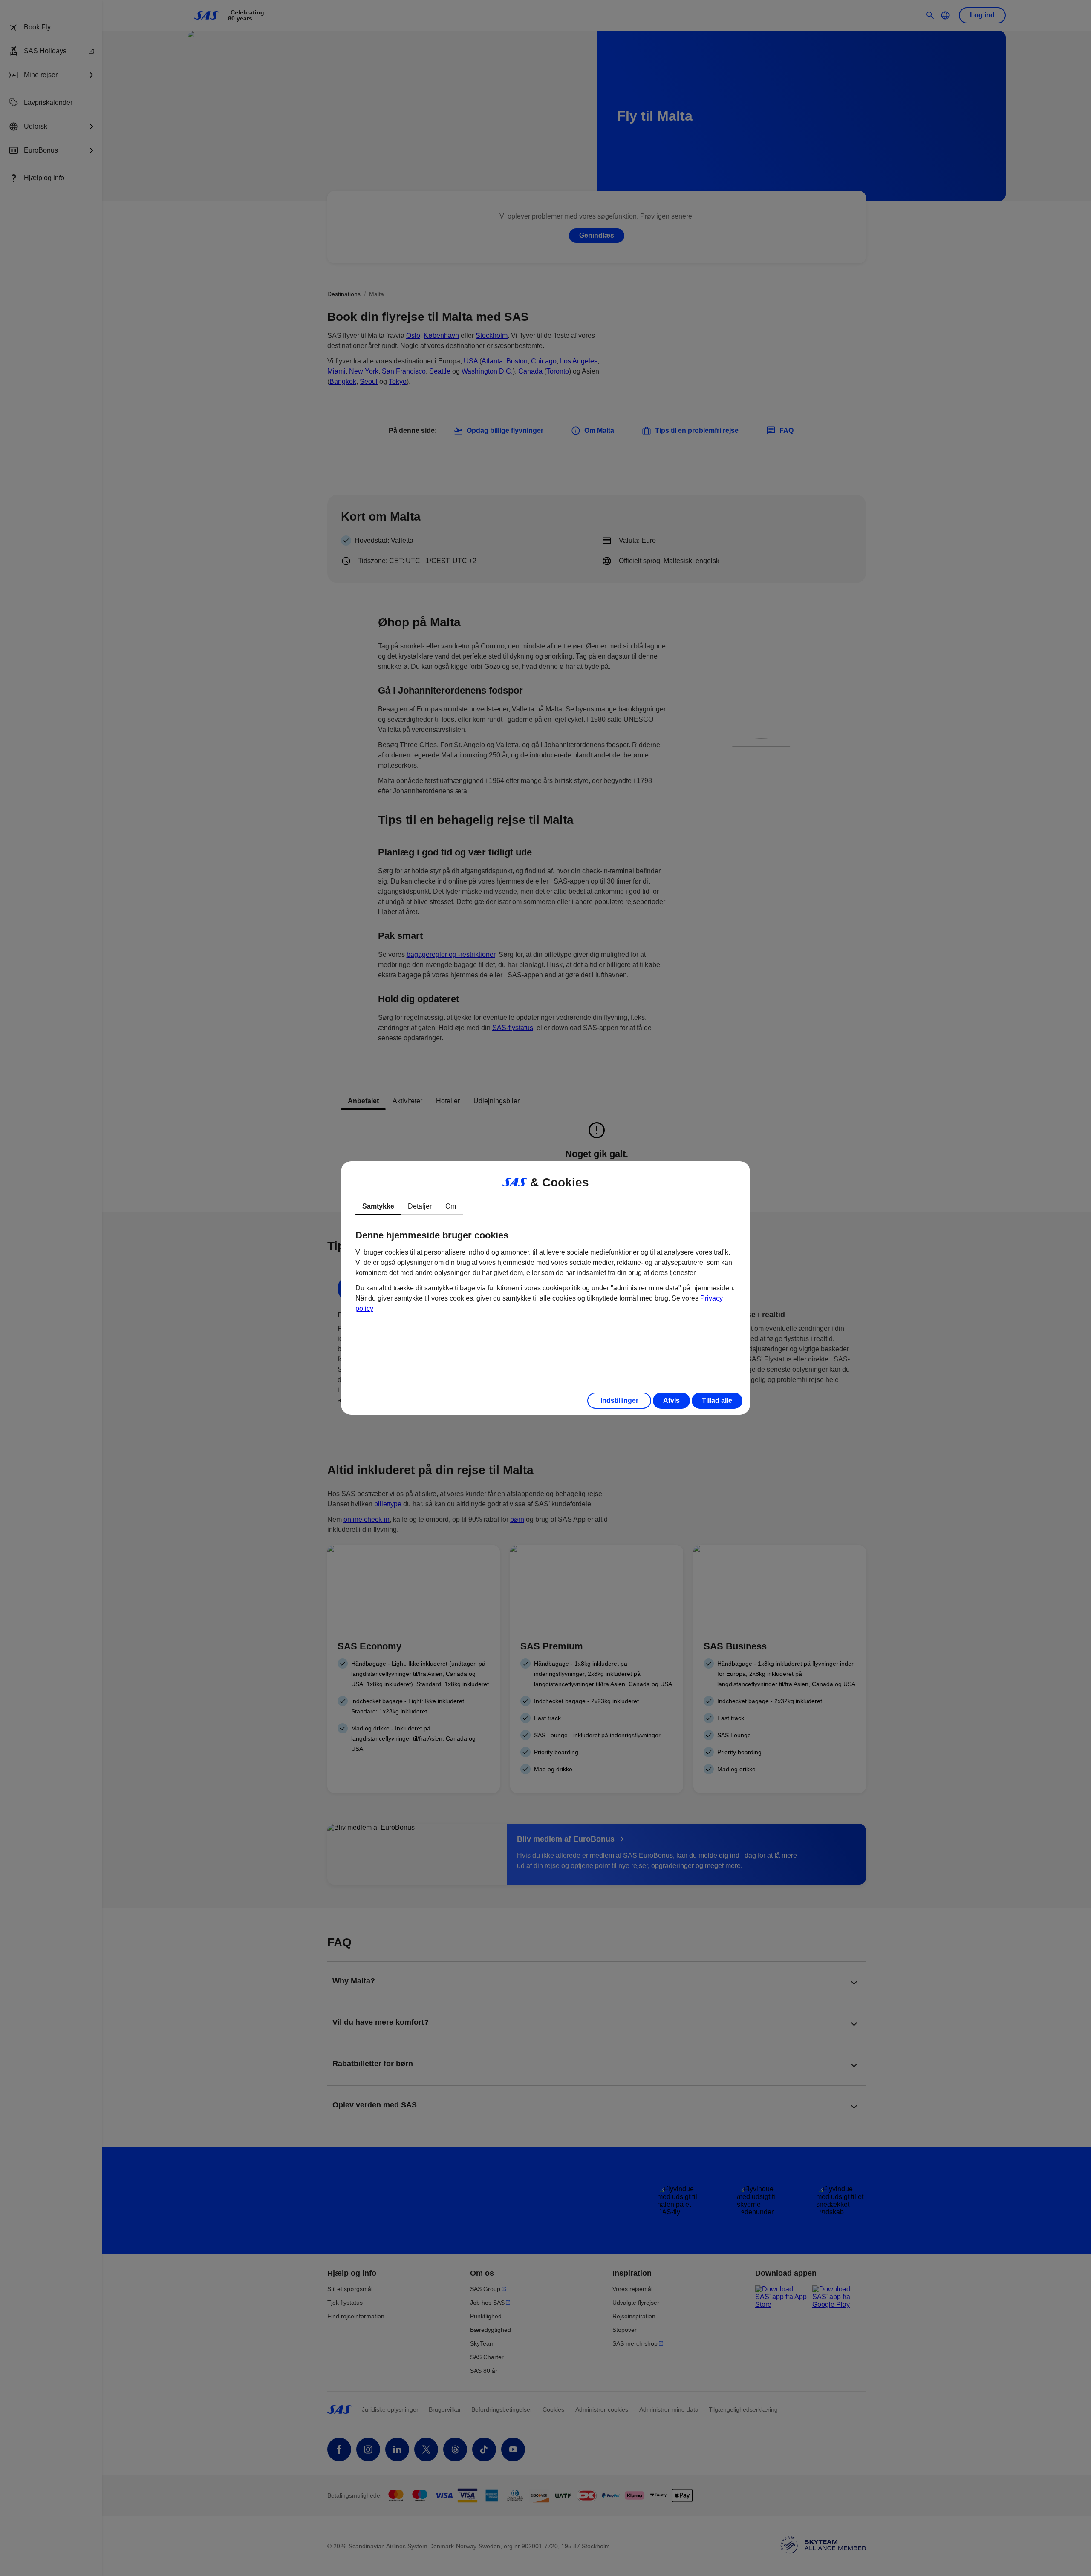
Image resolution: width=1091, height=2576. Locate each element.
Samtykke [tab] (378, 1206)
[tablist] (545, 1206)
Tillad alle (717, 1400)
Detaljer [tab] (420, 1206)
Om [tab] (451, 1206)
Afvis (671, 1400)
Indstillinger (619, 1400)
